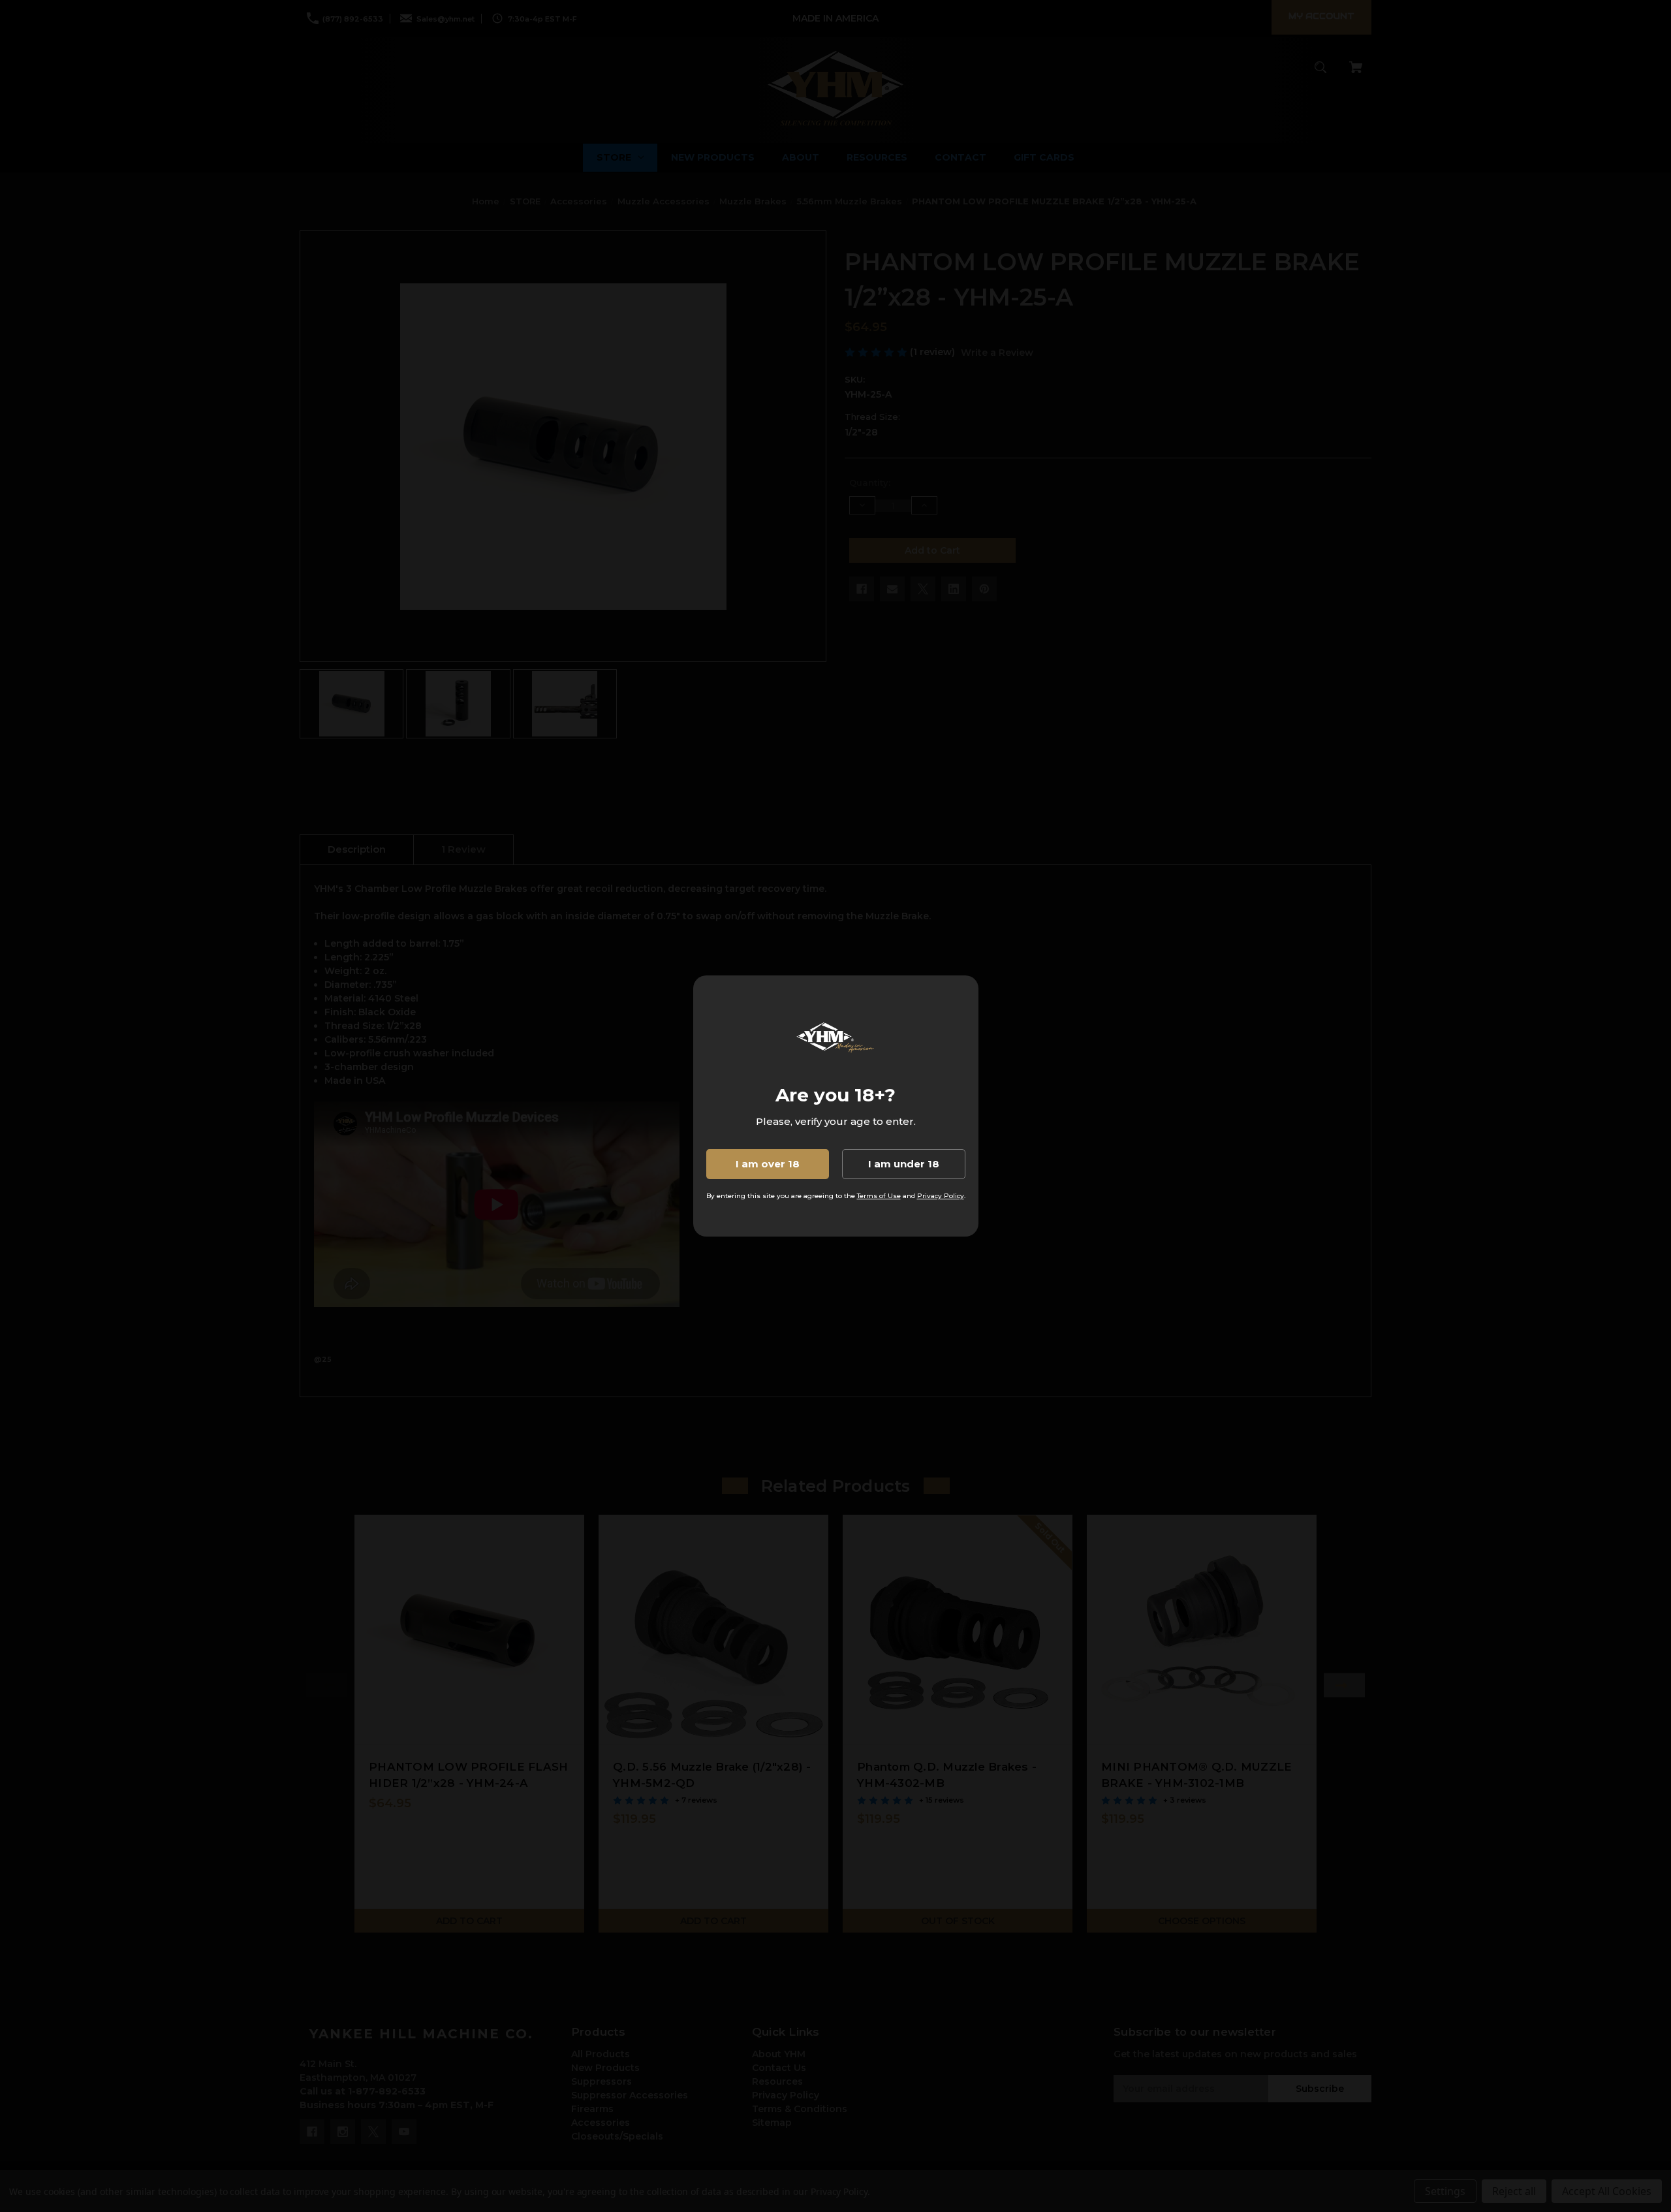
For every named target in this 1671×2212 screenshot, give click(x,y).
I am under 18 (904, 1164)
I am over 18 (768, 1164)
